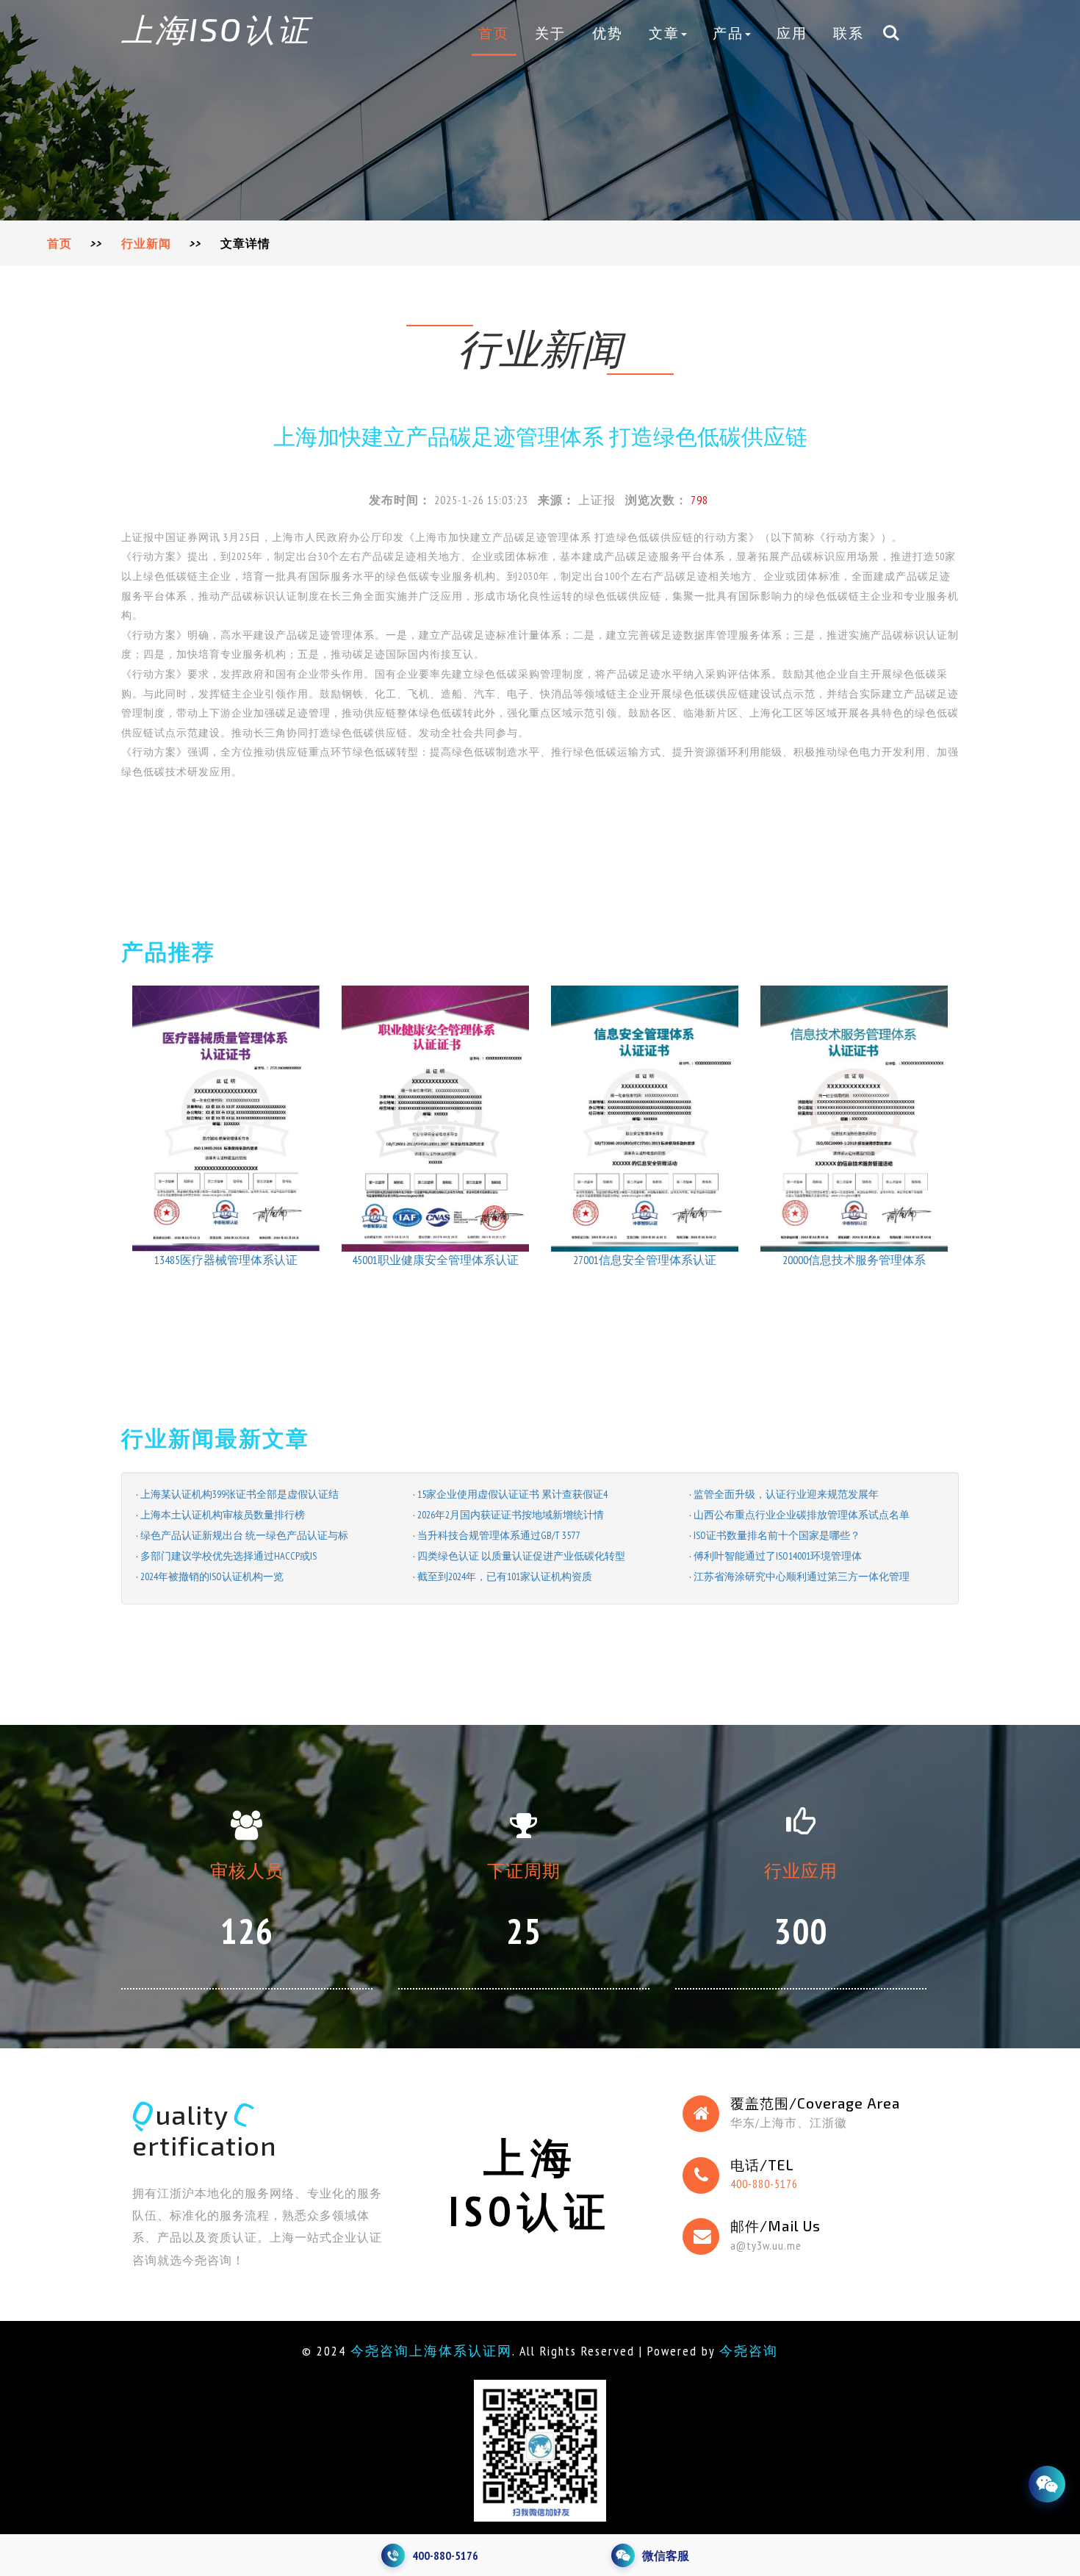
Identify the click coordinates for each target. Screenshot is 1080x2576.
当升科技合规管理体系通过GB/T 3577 (498, 1535)
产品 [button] (728, 33)
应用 (792, 33)
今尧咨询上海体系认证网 (431, 2351)
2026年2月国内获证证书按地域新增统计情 (511, 1515)
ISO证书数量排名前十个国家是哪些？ (777, 1535)
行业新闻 (146, 243)
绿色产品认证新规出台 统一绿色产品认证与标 (244, 1535)
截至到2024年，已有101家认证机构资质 (505, 1576)
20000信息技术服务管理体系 (854, 1260)
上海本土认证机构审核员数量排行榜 (223, 1515)
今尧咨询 (749, 2351)
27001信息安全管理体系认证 (645, 1260)
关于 (550, 33)
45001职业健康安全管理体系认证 (435, 1260)
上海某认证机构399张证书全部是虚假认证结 (240, 1494)
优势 (608, 33)
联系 (849, 33)
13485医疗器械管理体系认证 (226, 1260)
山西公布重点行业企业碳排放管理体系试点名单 (802, 1515)
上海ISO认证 (216, 29)
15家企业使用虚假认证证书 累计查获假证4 (512, 1494)
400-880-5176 (764, 2184)
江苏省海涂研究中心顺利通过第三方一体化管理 (802, 1576)
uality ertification (205, 2130)
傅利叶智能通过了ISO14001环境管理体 (778, 1556)
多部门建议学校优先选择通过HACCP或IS (228, 1556)
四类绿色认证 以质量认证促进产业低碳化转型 (521, 1556)
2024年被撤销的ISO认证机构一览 (212, 1576)
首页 (494, 33)
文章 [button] (664, 33)
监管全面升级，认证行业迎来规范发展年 (786, 1494)
